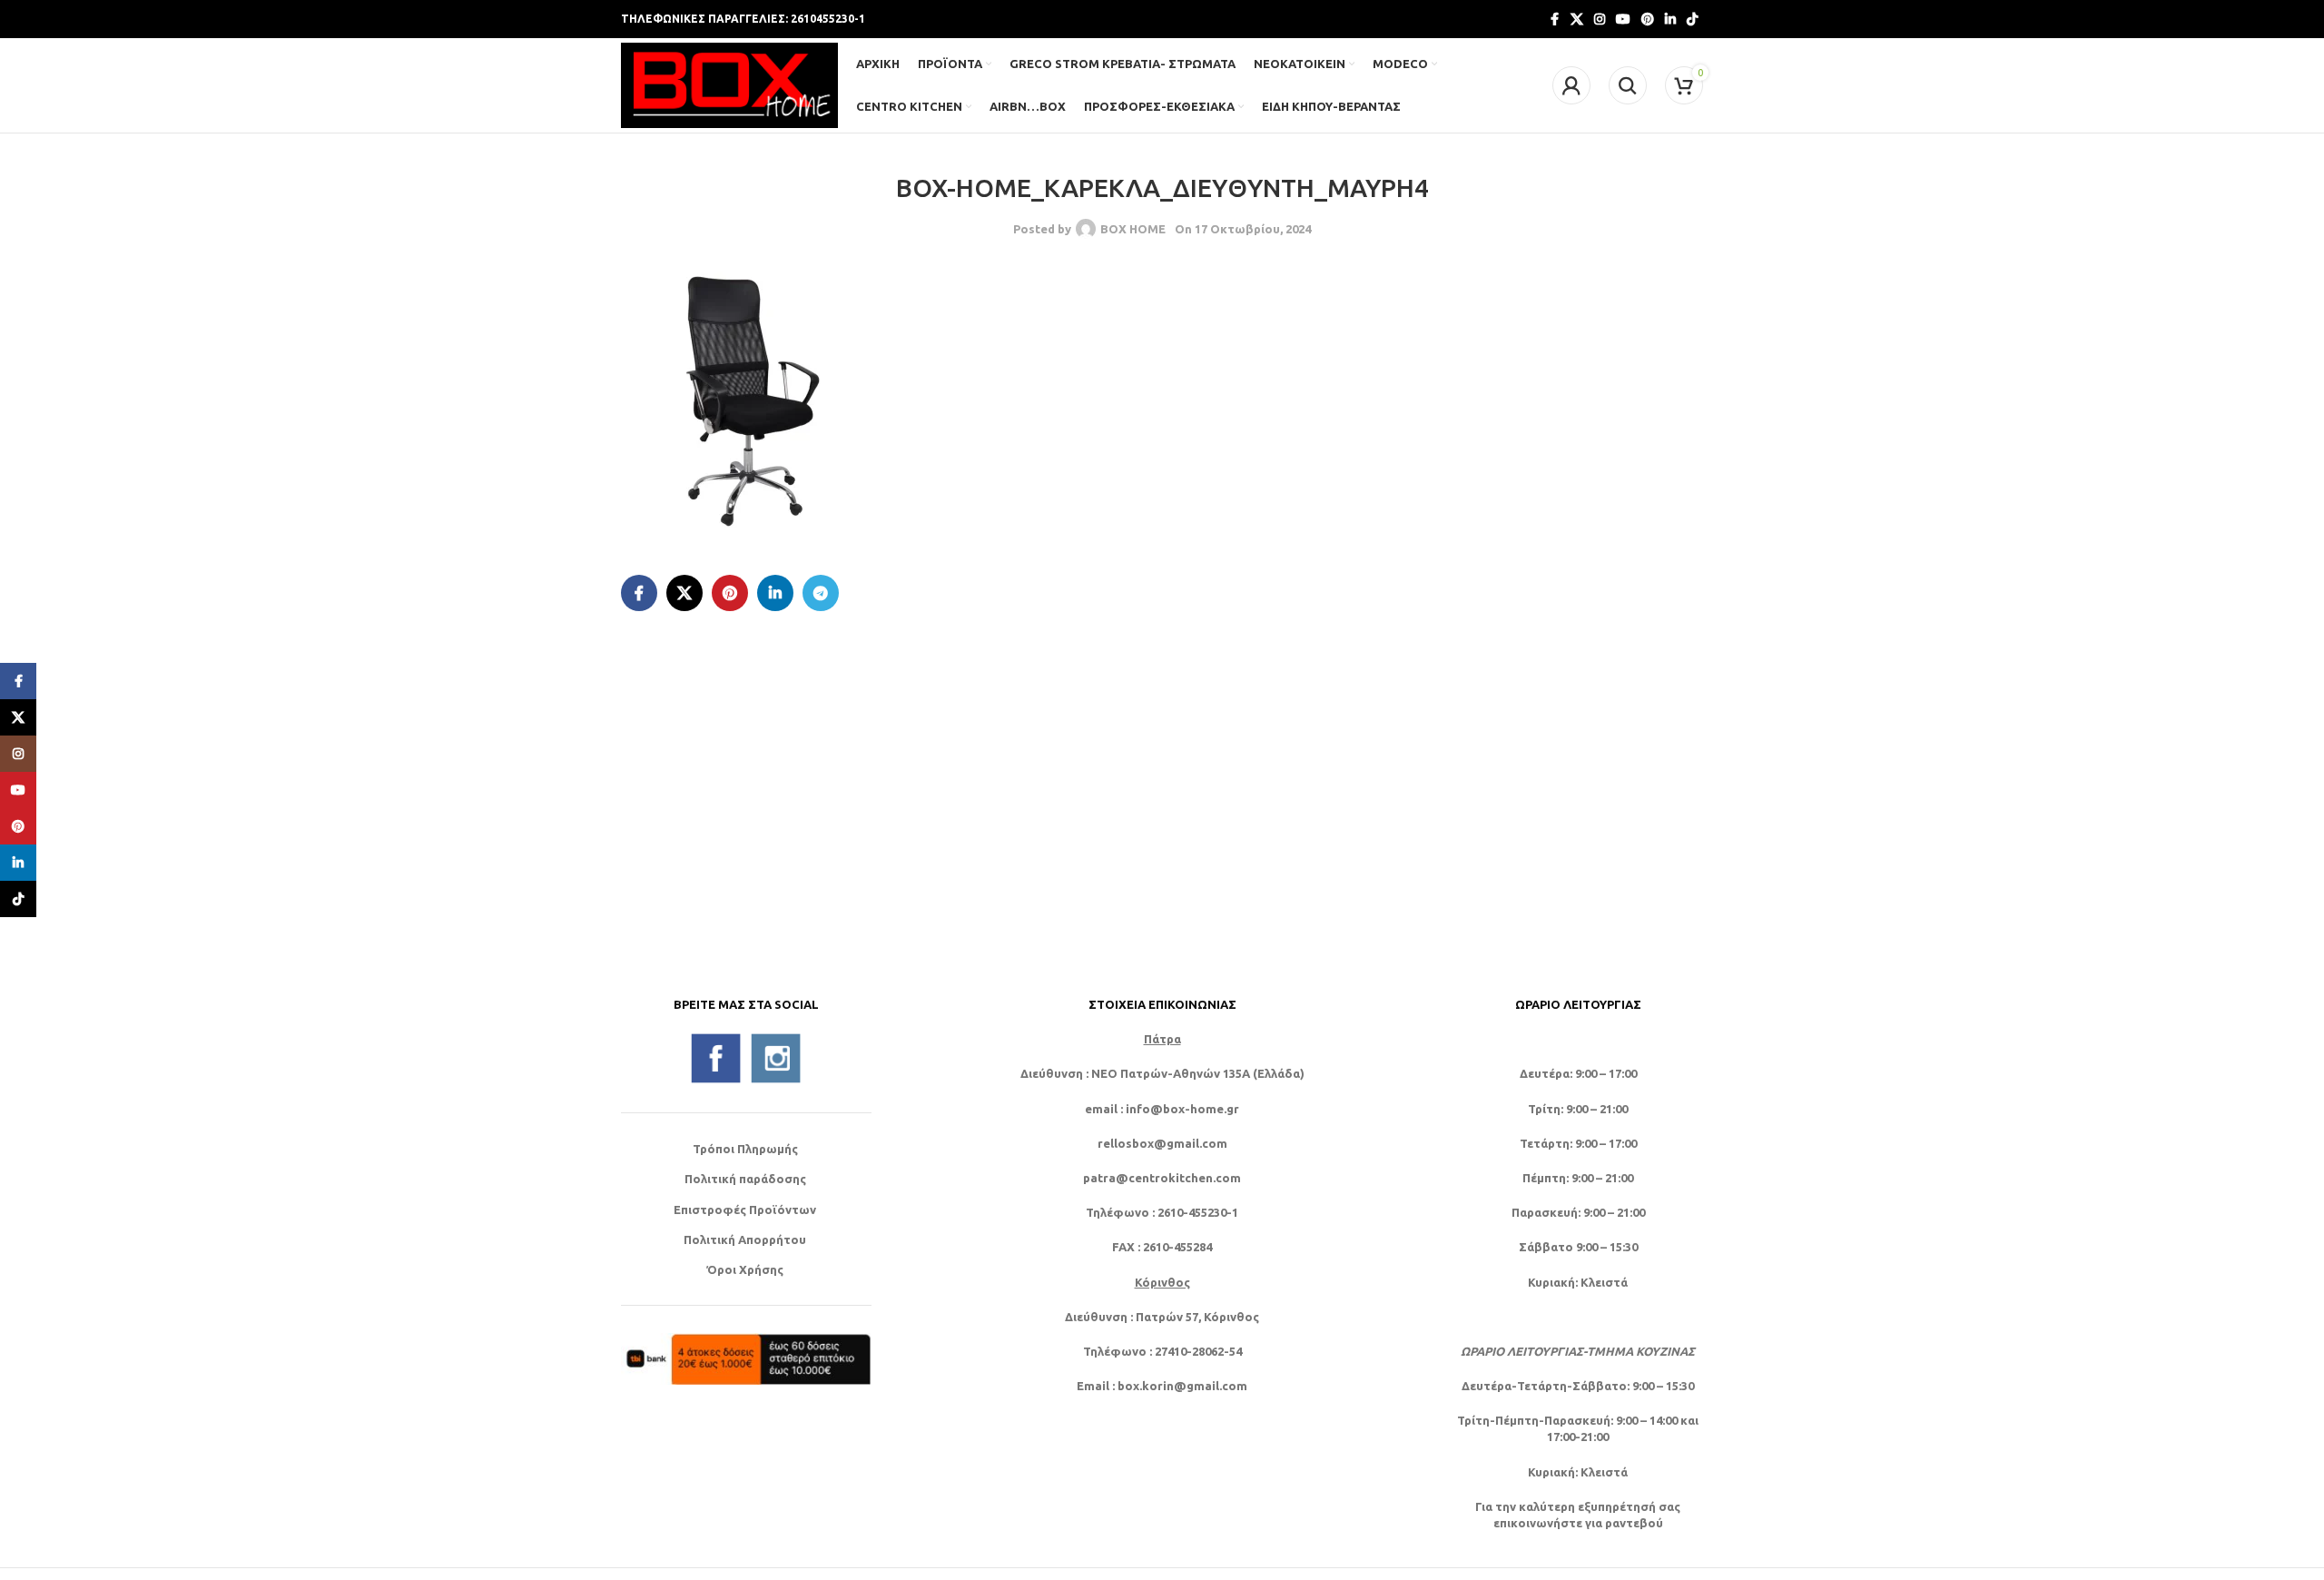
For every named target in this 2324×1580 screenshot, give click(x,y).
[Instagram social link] (1600, 20)
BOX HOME (1133, 229)
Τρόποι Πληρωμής (745, 1149)
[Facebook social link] (1554, 20)
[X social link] (1577, 20)
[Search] (1628, 85)
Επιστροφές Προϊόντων (745, 1210)
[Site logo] (729, 84)
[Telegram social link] (821, 593)
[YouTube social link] (1623, 20)
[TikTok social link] (1692, 20)
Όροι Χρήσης (745, 1269)
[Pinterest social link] (1648, 20)
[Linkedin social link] (1670, 20)
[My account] (1571, 85)
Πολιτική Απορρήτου (745, 1239)
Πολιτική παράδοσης (745, 1179)
